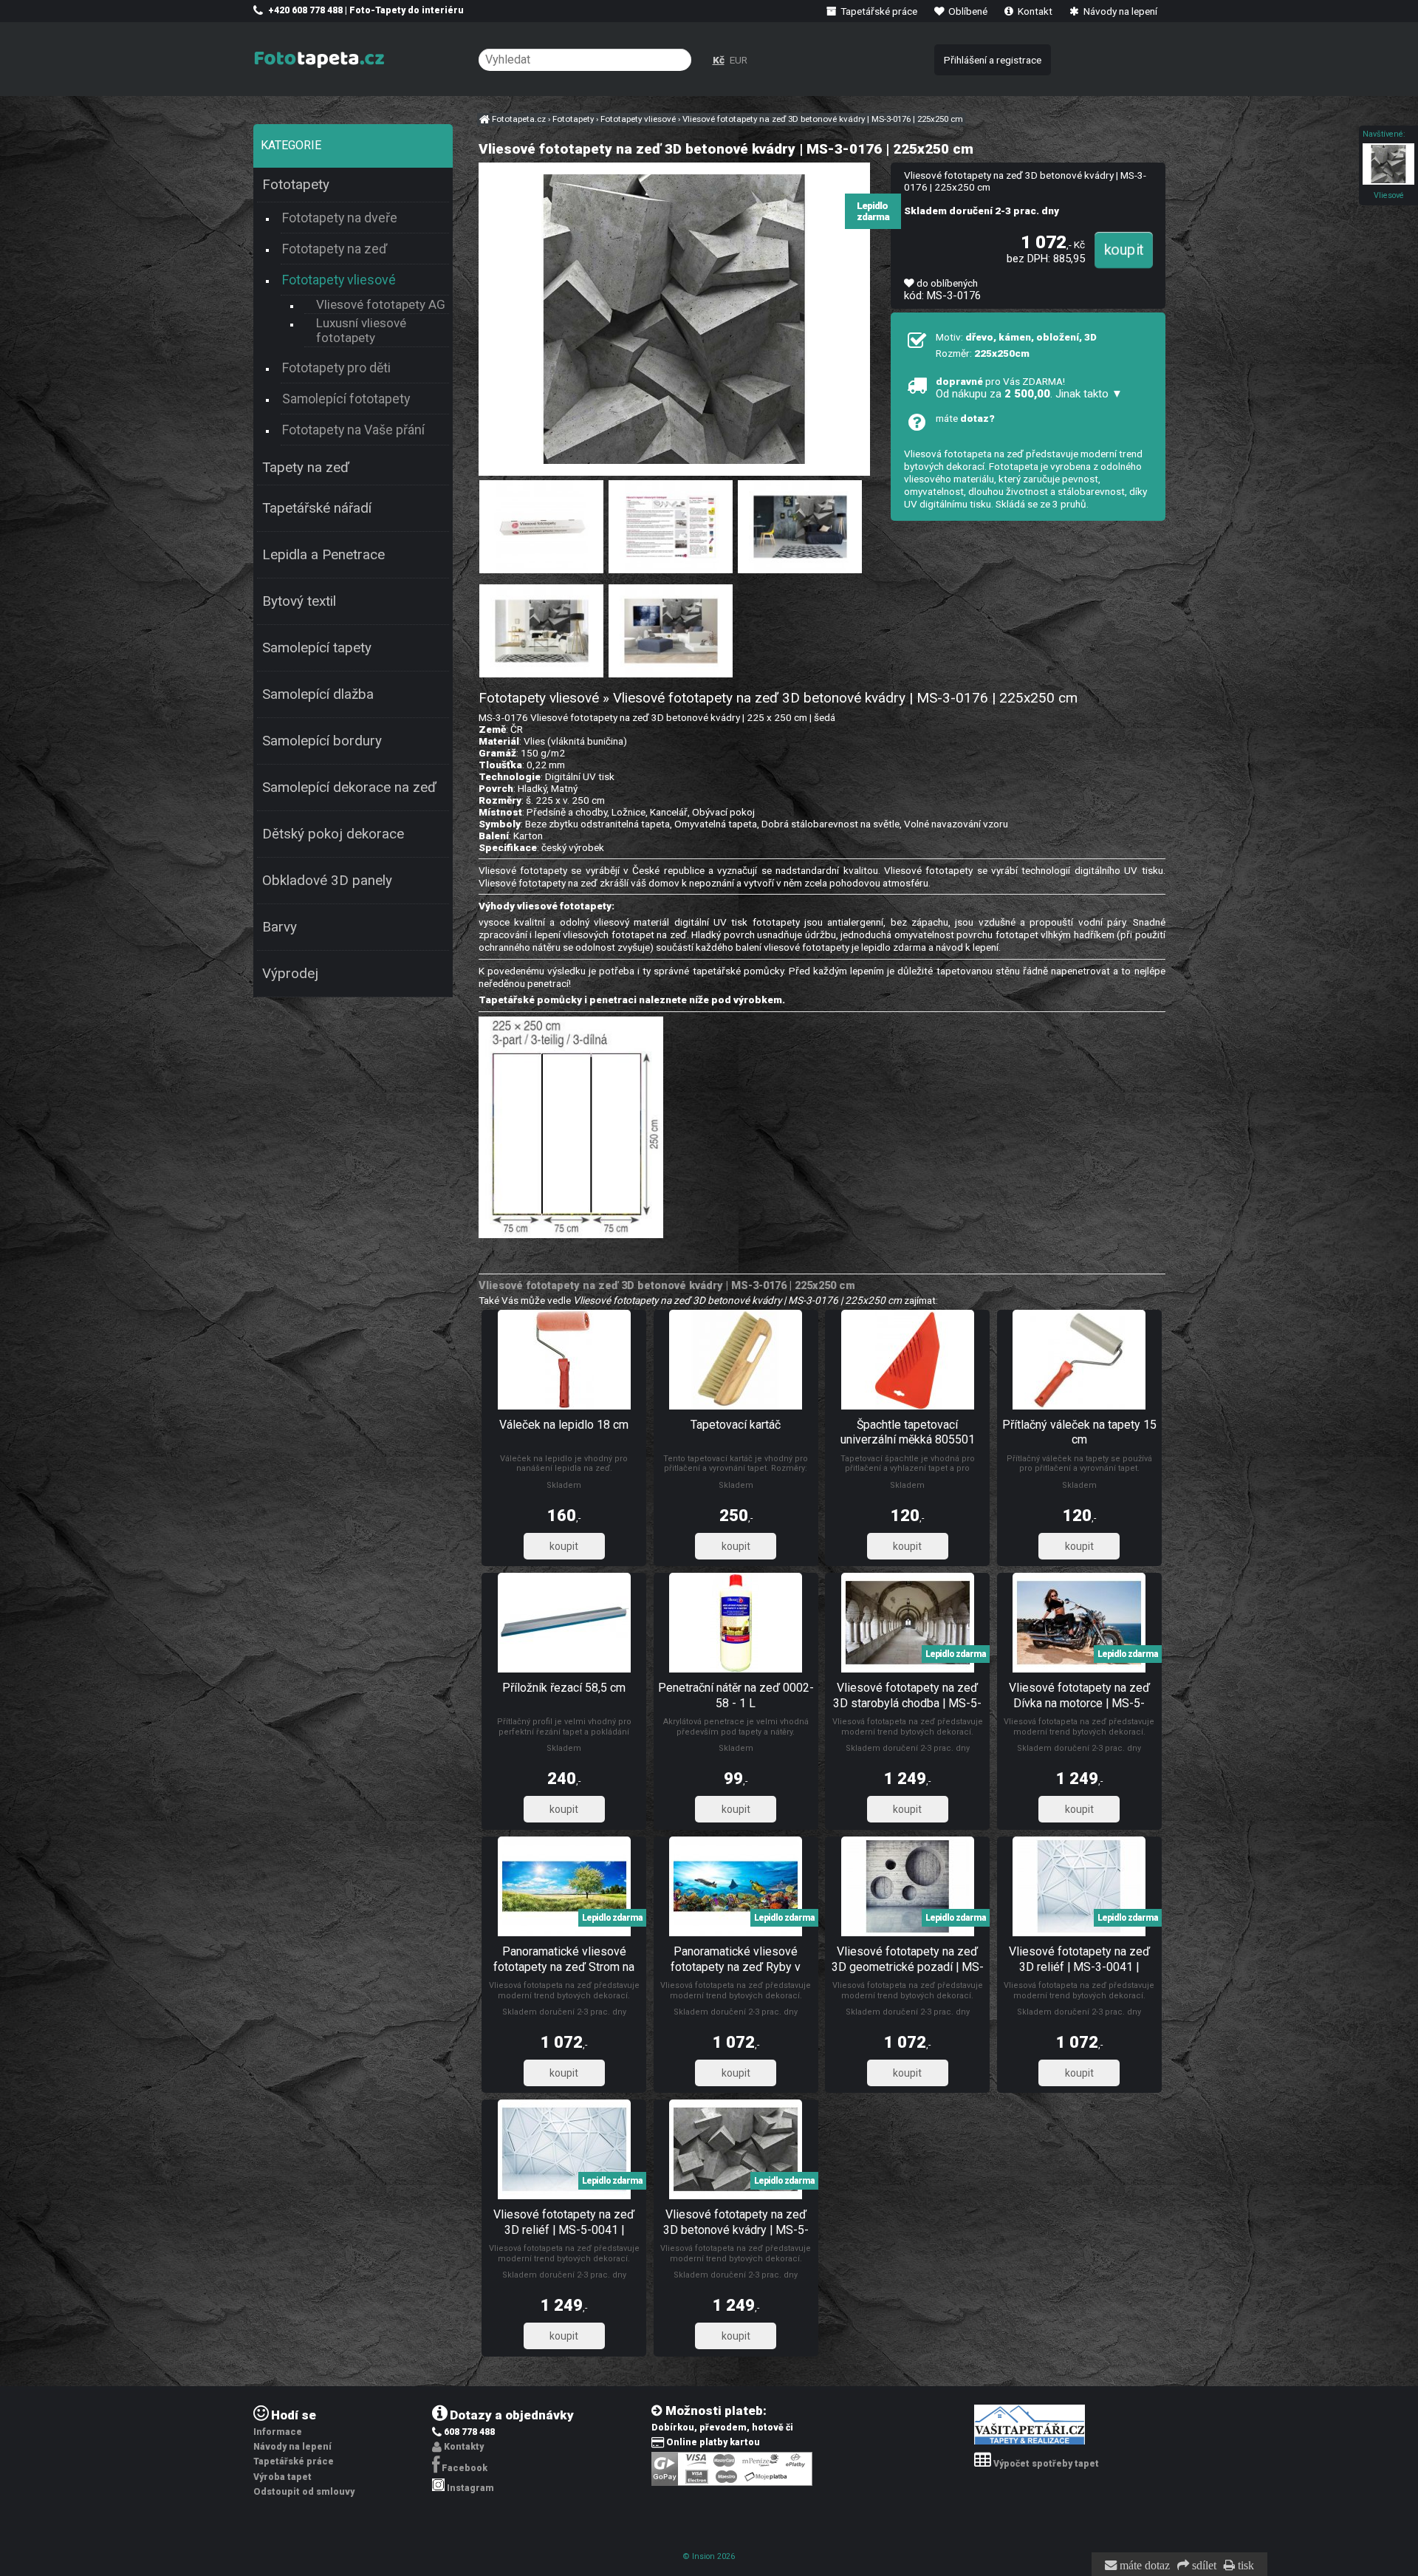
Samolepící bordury (322, 741)
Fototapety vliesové (339, 280)
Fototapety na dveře (340, 218)
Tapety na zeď (306, 468)
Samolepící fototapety (346, 399)
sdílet (1203, 2566)
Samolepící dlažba (318, 694)
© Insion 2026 (709, 2556)
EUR (739, 60)
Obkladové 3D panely (327, 881)
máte (965, 418)
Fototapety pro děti (336, 368)
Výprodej (290, 974)
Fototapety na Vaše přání (353, 430)
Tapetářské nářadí (317, 508)
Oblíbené (967, 11)
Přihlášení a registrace (993, 60)
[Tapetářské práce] (1030, 2442)
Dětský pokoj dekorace (333, 834)
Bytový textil (299, 601)
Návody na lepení (1119, 11)
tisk (1244, 2566)
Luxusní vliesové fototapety (361, 330)
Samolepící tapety (317, 648)
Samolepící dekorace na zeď (349, 788)
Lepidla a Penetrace (323, 555)
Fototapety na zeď (335, 249)
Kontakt (1034, 11)
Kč (719, 60)
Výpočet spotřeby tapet (1046, 2464)
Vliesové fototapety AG (381, 304)
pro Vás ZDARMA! (1029, 388)
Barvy (280, 927)
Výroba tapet (282, 2477)
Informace (278, 2432)
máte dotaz (1143, 2566)
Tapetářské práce (878, 11)
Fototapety (296, 185)
